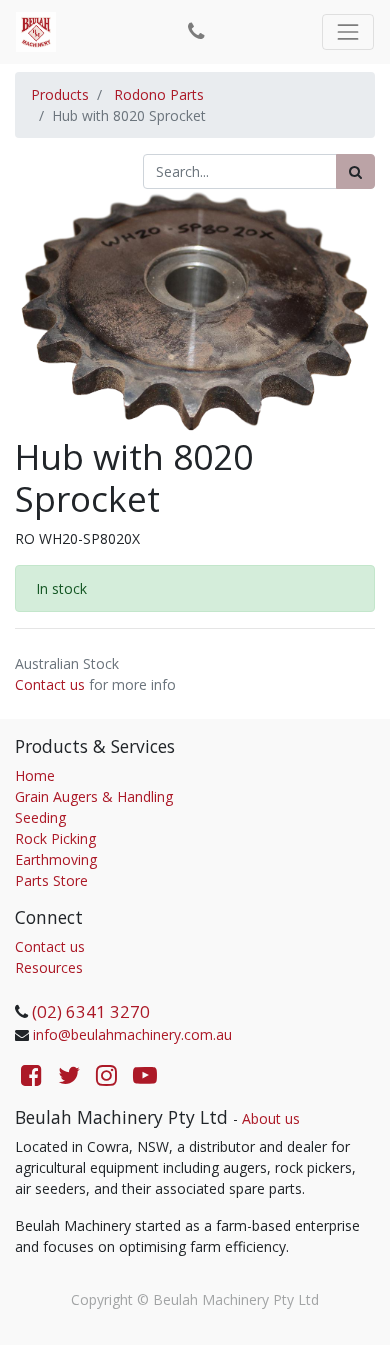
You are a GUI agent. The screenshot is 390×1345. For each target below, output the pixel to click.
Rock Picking (55, 838)
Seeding (40, 817)
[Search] (355, 171)
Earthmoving (56, 859)
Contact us (50, 684)
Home (35, 775)
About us (271, 1118)
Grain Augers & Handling (94, 796)
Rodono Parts (159, 94)
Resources (49, 967)
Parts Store (51, 880)
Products (60, 94)
